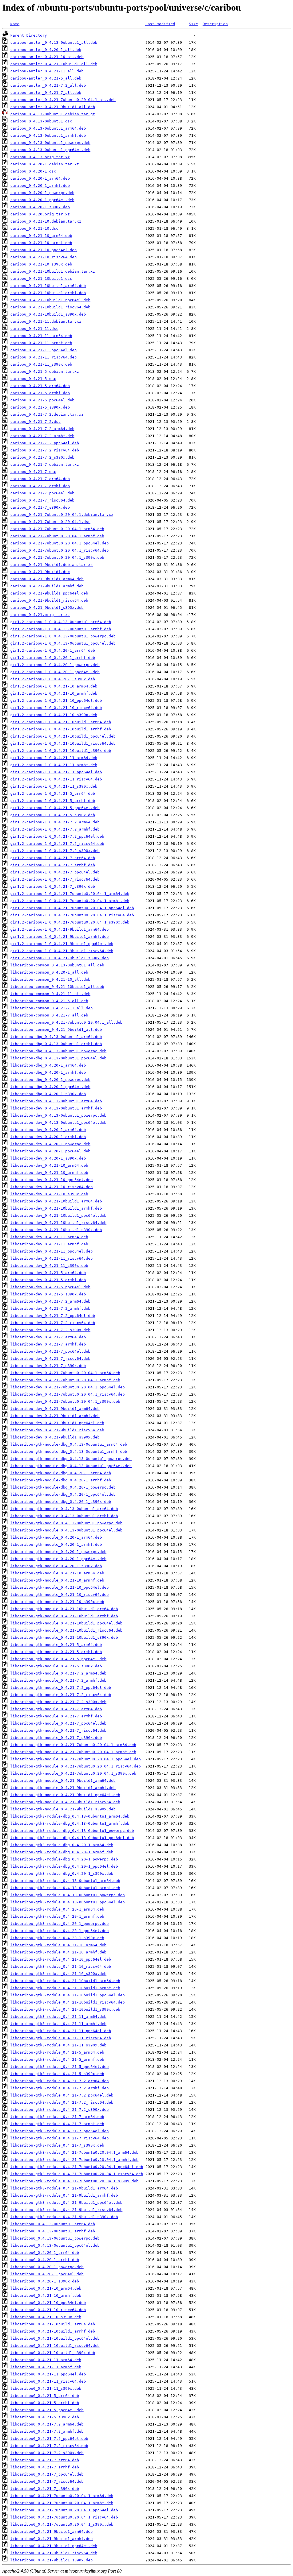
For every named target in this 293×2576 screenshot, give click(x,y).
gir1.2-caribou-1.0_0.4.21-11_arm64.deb (54, 758)
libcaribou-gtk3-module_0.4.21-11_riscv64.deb (61, 2038)
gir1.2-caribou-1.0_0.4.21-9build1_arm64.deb (60, 929)
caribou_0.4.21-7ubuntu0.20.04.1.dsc (50, 522)
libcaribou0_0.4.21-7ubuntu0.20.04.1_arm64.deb (62, 2496)
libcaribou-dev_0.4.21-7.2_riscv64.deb (53, 1323)
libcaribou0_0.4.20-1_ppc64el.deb (47, 2274)
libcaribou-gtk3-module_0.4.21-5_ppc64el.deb (60, 2067)
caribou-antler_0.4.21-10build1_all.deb (54, 64)
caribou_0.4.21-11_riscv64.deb (43, 357)
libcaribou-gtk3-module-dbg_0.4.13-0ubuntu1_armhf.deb (70, 1823)
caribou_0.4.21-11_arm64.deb (41, 336)
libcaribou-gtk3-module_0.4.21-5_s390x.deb (57, 2074)
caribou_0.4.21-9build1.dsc (40, 572)
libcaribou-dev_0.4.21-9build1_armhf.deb (55, 1416)
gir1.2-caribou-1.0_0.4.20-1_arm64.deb (53, 650)
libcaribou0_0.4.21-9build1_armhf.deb (52, 2539)
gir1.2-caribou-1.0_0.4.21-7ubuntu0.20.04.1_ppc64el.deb (72, 908)
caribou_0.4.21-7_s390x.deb (40, 507)
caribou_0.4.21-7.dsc (33, 472)
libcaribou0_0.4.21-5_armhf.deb (45, 2403)
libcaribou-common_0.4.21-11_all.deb (50, 994)
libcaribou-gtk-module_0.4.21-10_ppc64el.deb (60, 1587)
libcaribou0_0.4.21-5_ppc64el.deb (47, 2410)
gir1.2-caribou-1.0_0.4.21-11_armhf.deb (54, 765)
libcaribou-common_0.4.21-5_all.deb (49, 1001)
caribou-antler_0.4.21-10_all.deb (47, 57)
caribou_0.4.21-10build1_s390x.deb (48, 314)
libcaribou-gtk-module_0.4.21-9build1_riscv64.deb (65, 1802)
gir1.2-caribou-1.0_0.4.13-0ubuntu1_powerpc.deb (63, 636)
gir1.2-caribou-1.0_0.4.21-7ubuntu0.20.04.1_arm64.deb (70, 894)
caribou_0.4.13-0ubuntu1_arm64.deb (48, 128)
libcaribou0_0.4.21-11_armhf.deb (46, 2367)
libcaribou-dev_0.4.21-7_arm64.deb (48, 1337)
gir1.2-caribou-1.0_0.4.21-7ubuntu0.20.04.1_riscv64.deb (72, 915)
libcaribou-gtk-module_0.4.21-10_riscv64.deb (60, 1595)
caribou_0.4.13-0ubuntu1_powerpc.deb (50, 143)
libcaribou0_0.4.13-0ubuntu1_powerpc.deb (55, 2238)
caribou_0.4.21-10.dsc (34, 228)
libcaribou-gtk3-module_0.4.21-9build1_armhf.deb (64, 2195)
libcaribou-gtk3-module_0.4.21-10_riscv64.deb (61, 1966)
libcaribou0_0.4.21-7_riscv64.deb (47, 2481)
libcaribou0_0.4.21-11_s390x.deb (46, 2388)
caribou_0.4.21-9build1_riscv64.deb (49, 600)
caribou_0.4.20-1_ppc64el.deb (42, 200)
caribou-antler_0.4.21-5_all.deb (46, 78)
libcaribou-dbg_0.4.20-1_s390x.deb (48, 1094)
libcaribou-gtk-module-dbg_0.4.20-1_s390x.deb (61, 1502)
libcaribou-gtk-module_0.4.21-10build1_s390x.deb (64, 1637)
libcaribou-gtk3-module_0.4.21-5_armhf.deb (57, 2059)
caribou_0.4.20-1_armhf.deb (40, 186)
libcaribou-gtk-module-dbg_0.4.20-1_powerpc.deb (63, 1487)
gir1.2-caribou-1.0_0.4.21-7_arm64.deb (53, 858)
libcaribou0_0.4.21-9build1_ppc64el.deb (54, 2546)
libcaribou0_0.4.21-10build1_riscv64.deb (55, 2346)
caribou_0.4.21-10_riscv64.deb (43, 257)
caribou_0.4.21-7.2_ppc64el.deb (45, 443)
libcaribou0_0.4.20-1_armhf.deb (45, 2260)
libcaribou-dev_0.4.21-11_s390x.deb (49, 1266)
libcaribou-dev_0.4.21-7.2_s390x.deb (50, 1330)
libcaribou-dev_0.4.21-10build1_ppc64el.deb (58, 1215)
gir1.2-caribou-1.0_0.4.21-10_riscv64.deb (56, 708)
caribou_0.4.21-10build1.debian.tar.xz (53, 271)
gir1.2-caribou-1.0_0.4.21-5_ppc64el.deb (55, 808)
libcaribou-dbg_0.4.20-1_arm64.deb (48, 1065)
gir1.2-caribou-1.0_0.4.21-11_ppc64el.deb (56, 772)
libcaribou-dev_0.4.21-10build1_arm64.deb (56, 1201)
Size (193, 24)
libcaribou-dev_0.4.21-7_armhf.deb (48, 1344)
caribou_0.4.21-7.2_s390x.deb (42, 457)
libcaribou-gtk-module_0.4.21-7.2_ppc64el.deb (61, 1688)
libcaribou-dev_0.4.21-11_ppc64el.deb (52, 1251)
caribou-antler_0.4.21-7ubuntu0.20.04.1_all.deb (63, 100)
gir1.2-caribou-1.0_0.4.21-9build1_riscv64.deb (62, 951)
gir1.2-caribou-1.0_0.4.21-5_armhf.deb (53, 801)
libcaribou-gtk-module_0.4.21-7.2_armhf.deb (58, 1680)
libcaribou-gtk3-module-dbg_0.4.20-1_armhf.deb (62, 1852)
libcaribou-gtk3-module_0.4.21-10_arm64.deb (58, 1945)
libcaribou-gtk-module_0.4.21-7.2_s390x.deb (58, 1702)
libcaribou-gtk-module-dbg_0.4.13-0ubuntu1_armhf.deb (69, 1452)
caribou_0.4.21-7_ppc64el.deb (42, 493)
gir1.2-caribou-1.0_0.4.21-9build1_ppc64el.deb (62, 944)
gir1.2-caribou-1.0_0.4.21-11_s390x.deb (54, 786)
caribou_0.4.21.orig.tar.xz (40, 615)
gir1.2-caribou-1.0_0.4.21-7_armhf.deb (53, 865)
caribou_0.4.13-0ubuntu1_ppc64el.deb (50, 150)
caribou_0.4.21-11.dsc (34, 329)
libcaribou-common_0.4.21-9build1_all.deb (56, 1030)
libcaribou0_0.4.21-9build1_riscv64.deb (54, 2553)
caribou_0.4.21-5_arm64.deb (40, 386)
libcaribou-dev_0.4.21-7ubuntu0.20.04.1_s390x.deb (65, 1401)
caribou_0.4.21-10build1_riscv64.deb (50, 307)
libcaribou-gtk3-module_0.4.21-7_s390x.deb (57, 2145)
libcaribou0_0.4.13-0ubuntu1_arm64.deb (53, 2224)
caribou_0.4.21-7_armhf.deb (40, 486)
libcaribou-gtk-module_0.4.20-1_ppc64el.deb (58, 1559)
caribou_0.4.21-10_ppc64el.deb (43, 250)
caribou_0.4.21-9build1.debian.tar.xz (52, 565)
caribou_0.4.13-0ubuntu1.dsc (41, 121)
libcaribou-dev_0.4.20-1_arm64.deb (48, 1130)
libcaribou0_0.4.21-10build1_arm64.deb (53, 2324)
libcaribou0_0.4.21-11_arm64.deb (46, 2360)
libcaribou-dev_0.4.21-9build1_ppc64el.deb (57, 1423)
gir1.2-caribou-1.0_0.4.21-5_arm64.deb (53, 793)
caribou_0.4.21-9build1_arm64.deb (47, 579)
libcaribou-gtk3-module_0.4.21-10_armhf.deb (58, 1952)
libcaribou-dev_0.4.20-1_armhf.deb (48, 1137)
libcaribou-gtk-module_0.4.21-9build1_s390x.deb (63, 1809)
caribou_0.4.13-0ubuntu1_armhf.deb (48, 135)
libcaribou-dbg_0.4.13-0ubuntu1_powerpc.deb (58, 1051)
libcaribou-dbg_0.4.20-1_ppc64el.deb (50, 1087)
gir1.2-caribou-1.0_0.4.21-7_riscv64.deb (55, 879)
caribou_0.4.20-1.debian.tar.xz (45, 164)
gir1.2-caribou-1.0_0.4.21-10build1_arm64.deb (61, 722)
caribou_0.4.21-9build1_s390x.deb (47, 608)
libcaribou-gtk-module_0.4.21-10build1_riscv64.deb (66, 1630)
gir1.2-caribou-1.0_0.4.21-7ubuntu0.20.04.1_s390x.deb (70, 922)
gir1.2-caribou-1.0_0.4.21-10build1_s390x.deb (61, 751)
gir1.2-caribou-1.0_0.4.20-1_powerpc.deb (55, 665)
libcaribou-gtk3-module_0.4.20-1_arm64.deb (57, 1909)
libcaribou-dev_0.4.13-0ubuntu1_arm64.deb (56, 1101)
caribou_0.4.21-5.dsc (33, 379)
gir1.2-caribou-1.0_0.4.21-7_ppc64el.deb (55, 872)
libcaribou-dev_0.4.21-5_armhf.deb (48, 1280)
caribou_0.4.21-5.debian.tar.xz (45, 371)
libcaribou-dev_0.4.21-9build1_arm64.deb (55, 1409)
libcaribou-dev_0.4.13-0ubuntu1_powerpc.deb (58, 1115)
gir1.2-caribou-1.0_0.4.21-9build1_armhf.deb (60, 937)
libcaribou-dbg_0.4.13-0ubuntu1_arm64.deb (56, 1037)
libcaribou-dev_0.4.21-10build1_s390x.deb (56, 1230)
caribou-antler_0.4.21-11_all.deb (47, 71)
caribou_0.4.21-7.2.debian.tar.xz (47, 414)
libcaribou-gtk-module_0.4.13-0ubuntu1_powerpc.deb (66, 1523)
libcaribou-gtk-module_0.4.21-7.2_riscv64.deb (61, 1695)
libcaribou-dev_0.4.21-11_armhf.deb (49, 1244)
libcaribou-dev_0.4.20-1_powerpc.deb (50, 1144)
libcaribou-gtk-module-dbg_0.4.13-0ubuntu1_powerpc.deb (71, 1459)
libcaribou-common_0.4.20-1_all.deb (49, 972)
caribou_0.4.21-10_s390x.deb (41, 264)
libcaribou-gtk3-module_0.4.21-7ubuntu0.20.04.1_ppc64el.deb (77, 2167)
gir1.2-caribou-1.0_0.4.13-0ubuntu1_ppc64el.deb (63, 643)
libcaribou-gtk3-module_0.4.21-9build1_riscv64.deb (66, 2210)
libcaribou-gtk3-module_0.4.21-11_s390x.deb (58, 2045)
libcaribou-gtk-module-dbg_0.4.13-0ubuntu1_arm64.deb (69, 1444)
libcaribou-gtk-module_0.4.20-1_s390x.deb (56, 1566)
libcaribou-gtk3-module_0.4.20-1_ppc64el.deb (60, 1931)
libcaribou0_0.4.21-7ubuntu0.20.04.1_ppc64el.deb (64, 2510)
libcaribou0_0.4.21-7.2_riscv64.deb (49, 2446)
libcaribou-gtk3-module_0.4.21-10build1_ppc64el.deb (68, 1995)
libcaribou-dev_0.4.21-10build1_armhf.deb (56, 1208)
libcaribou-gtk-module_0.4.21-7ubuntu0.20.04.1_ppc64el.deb (76, 1759)
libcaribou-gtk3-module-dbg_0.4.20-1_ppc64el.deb (64, 1866)
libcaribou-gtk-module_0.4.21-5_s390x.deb (56, 1666)
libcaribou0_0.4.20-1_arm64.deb (45, 2253)
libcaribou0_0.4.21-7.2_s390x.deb (47, 2453)
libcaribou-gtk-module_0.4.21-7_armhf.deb (56, 1716)
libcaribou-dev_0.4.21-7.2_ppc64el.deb (53, 1316)
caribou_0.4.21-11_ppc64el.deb (43, 350)
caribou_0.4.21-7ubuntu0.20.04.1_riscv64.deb (60, 550)
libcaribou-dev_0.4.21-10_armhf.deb (49, 1173)
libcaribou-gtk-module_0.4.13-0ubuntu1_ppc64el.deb (66, 1530)
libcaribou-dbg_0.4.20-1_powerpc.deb (50, 1080)
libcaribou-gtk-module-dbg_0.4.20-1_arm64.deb (61, 1473)
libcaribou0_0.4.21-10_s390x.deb (46, 2317)
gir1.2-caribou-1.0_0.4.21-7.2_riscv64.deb (57, 844)
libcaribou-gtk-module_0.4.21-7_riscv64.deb (58, 1730)
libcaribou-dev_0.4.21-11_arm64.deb (49, 1237)
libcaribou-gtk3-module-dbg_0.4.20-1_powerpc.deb (64, 1859)
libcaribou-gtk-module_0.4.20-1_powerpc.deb (58, 1552)
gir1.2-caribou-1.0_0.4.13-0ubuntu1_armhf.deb (61, 629)
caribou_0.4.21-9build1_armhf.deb (47, 586)
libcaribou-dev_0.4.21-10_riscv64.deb (52, 1187)
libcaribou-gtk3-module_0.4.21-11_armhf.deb (58, 2024)
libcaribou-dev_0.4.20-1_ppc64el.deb (50, 1151)
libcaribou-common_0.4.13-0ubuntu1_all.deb (57, 965)
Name (15, 24)
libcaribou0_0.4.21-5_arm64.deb (45, 2396)
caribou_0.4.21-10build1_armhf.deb (48, 293)
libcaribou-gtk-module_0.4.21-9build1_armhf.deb (63, 1788)
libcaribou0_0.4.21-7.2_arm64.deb (47, 2424)
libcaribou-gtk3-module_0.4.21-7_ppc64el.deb (60, 2131)
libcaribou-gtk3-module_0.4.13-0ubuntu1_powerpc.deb (68, 1895)
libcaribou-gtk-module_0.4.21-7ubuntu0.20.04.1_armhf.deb (73, 1752)
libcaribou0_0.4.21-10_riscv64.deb (48, 2310)
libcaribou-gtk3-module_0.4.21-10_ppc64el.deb (61, 1959)
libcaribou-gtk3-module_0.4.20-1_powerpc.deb (60, 1924)
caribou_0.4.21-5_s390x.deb (40, 407)
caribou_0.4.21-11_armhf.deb (41, 343)
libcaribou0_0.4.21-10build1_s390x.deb (53, 2353)
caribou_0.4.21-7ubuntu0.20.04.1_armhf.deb (57, 536)
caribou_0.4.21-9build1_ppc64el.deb (49, 593)
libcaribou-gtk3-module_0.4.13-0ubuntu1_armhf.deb (65, 1888)
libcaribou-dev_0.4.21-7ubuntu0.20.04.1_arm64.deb (65, 1373)
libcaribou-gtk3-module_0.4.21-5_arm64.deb (57, 2052)
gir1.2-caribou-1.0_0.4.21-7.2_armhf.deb (55, 829)
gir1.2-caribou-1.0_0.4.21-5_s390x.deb (53, 815)
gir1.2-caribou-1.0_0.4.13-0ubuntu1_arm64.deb (61, 622)
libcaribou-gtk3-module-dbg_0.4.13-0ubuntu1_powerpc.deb (72, 1831)
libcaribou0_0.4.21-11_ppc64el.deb (48, 2374)
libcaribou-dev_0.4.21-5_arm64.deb (48, 1273)
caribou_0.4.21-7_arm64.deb (40, 479)
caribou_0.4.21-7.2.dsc (35, 422)
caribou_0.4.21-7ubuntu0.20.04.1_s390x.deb (57, 557)
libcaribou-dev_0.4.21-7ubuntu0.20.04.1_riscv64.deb (68, 1394)
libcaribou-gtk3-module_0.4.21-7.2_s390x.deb (60, 2110)
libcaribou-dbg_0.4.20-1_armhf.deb (48, 1072)
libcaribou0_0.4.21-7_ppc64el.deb (47, 2474)
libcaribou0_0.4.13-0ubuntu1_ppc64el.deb (55, 2245)
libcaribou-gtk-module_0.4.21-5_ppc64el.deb (58, 1659)
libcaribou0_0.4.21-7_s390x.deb (45, 2489)
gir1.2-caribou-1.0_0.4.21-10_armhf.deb (54, 693)
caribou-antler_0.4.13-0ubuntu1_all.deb (54, 42)
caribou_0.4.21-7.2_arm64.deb (42, 429)
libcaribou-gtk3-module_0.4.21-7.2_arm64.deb (60, 2081)
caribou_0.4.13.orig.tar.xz (40, 157)
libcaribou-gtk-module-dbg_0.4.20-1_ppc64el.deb (63, 1494)
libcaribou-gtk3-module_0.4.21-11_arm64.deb (58, 2017)
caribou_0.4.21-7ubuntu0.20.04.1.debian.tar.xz (62, 515)
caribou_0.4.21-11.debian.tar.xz (46, 321)
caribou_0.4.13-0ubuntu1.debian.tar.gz (53, 114)
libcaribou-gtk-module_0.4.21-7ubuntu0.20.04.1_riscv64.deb (76, 1766)
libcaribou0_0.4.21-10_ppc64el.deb (48, 2303)
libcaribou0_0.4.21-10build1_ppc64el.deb (55, 2338)
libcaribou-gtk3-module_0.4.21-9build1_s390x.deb (64, 2217)
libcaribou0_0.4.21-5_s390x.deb (45, 2417)
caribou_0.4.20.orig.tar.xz (40, 214)
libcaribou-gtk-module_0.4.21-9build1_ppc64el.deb (65, 1795)
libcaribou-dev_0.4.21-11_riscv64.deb (52, 1258)
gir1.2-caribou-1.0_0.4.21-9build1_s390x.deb (60, 958)
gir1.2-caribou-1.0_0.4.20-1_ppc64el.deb (55, 672)
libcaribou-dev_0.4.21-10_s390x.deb (49, 1194)
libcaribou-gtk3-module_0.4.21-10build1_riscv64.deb (68, 2002)
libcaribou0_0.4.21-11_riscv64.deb (48, 2381)
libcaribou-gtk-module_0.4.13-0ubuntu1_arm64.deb (64, 1509)
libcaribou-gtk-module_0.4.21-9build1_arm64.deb (63, 1781)
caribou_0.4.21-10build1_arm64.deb (48, 286)
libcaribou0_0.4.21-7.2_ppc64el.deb (49, 2439)
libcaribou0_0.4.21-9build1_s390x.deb (52, 2560)
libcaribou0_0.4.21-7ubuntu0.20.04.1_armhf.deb (62, 2503)
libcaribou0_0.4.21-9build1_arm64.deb (52, 2532)
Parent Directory (29, 35)
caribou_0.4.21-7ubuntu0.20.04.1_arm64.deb (57, 529)
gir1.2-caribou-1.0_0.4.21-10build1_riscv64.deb (63, 743)
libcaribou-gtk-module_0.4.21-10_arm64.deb (57, 1573)
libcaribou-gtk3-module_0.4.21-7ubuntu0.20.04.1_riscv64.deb (77, 2174)
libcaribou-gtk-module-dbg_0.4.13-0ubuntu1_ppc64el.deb (71, 1466)
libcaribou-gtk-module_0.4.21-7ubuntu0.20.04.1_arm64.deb (73, 1745)
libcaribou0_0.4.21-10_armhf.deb (46, 2295)
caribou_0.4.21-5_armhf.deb (40, 393)
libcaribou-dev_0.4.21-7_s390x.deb (48, 1366)
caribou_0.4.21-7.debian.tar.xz (45, 464)
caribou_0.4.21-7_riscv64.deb (42, 500)
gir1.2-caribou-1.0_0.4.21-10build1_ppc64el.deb (63, 736)
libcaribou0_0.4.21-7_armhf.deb (45, 2467)
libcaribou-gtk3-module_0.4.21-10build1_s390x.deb (65, 2009)
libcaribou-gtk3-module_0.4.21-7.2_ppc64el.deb (62, 2095)
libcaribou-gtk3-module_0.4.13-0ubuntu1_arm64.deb (65, 1881)
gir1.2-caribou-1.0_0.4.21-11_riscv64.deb (56, 779)
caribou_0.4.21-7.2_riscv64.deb (45, 450)
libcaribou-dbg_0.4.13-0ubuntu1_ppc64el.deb (58, 1058)
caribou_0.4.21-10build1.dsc (41, 279)
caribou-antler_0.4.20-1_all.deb (46, 50)
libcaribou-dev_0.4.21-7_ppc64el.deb (50, 1351)
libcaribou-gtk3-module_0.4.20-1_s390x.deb (57, 1938)
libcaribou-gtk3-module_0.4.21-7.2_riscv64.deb (62, 2102)
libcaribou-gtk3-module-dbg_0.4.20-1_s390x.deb (62, 1873)
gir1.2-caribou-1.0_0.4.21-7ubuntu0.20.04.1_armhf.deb (70, 901)
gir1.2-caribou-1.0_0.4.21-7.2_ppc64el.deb (57, 836)
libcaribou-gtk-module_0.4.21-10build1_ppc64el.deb (66, 1623)
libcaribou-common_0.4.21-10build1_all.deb (57, 987)
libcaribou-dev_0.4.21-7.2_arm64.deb (50, 1301)
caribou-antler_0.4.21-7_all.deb (46, 93)
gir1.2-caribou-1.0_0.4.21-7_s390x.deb (53, 886)
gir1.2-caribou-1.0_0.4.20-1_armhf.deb (53, 658)
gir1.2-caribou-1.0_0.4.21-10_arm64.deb (54, 686)
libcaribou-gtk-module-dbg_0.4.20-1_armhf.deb (61, 1480)
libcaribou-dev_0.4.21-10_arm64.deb (49, 1165)
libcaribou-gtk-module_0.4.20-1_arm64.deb (56, 1537)
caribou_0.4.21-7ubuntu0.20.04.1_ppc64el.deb (60, 543)
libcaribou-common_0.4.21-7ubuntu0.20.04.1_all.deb (66, 1022)
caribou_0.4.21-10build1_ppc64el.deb (50, 300)
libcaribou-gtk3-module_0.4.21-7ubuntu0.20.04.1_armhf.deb (74, 2160)
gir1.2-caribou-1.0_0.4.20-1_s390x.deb (53, 679)
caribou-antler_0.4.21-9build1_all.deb (53, 107)
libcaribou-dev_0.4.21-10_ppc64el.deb (52, 1180)
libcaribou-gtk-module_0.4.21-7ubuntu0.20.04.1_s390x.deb (73, 1773)
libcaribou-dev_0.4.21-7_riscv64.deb (50, 1359)
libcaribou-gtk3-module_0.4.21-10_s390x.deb (58, 1974)
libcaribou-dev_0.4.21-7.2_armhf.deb (50, 1308)
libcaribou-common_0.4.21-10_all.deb (50, 979)
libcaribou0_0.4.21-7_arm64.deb (45, 2460)
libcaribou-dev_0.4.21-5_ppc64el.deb (50, 1287)
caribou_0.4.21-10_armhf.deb (41, 243)
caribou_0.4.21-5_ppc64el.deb (42, 400)
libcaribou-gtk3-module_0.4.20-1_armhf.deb (57, 1916)
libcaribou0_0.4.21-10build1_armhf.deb (53, 2331)
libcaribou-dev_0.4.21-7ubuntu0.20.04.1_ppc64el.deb (68, 1387)
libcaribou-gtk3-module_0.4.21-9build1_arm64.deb (64, 2188)
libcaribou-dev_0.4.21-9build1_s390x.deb (55, 1437)
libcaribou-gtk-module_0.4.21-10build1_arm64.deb (64, 1609)
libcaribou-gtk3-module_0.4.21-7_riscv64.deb (60, 2138)
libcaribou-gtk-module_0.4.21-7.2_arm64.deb (58, 1673)
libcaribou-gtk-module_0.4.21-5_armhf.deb (56, 1652)
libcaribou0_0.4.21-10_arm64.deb (46, 2288)
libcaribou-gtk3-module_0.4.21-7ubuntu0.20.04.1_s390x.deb (74, 2181)
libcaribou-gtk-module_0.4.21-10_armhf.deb (57, 1580)
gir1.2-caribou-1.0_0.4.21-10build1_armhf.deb (61, 729)
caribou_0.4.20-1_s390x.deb (40, 207)
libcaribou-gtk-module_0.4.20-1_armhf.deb (56, 1544)
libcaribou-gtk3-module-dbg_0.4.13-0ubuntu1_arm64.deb (70, 1816)
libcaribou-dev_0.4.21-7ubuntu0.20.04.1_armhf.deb (65, 1380)
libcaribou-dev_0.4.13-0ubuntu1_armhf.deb (56, 1108)
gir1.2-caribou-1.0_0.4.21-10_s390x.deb (54, 715)
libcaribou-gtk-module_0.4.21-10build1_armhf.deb (64, 1616)
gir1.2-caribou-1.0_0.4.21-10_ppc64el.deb (56, 701)
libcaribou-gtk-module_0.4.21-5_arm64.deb (56, 1645)
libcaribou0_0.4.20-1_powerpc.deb (47, 2267)
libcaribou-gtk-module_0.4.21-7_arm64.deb (56, 1709)
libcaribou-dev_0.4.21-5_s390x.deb (48, 1294)
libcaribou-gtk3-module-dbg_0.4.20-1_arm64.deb (62, 1845)
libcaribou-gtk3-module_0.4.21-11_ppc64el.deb (61, 2031)
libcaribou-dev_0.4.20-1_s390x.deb (48, 1158)
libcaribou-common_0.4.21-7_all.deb (49, 1015)
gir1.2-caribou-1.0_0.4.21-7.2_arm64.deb (55, 822)
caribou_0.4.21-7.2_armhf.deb (42, 436)
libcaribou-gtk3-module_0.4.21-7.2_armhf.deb (60, 2088)
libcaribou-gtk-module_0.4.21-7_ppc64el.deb (58, 1723)
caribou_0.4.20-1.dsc (33, 171)
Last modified (160, 24)
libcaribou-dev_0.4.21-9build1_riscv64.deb (57, 1430)
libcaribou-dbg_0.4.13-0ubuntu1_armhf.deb (56, 1044)
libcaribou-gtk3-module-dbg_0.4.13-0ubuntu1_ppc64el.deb (72, 1838)
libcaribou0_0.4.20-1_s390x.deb (45, 2281)
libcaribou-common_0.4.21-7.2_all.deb (52, 1008)
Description (215, 24)
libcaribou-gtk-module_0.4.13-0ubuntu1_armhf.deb (64, 1516)
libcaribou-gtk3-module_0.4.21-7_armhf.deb (57, 2124)
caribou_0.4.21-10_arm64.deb (41, 236)
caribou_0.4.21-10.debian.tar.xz (46, 221)
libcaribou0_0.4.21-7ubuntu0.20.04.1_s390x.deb (62, 2524)
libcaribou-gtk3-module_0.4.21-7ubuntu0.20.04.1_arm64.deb (74, 2152)
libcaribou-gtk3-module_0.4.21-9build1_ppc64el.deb (66, 2203)
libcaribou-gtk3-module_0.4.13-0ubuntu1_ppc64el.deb (68, 1902)
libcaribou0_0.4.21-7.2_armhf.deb (47, 2431)
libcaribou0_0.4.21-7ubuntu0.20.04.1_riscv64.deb (64, 2517)
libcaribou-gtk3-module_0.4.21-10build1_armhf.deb (65, 1988)
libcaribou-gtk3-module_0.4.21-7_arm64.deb (57, 2117)
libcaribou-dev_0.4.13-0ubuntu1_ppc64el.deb (58, 1122)
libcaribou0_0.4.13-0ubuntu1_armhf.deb (53, 2231)
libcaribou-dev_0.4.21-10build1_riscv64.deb (58, 1223)
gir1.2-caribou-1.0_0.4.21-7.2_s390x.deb (55, 851)
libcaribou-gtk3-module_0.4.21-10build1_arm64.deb (65, 1981)
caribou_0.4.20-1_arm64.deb (40, 178)
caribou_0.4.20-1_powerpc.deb (42, 193)
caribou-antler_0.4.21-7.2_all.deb (48, 85)
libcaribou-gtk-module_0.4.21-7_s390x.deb (56, 1738)
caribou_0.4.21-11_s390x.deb (41, 364)
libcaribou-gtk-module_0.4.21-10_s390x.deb (57, 1602)
